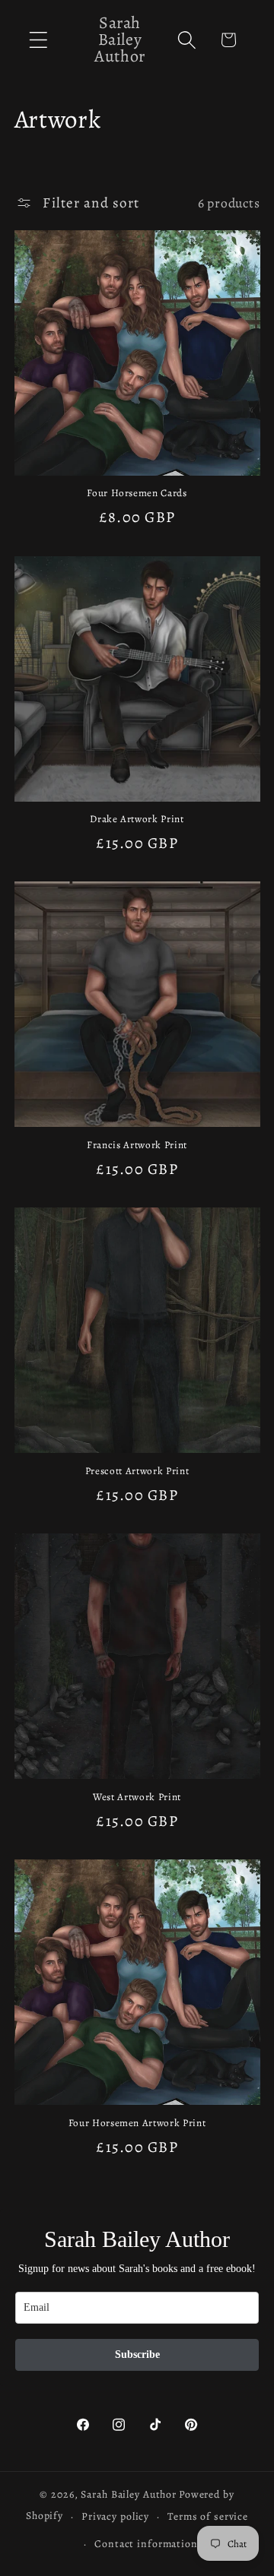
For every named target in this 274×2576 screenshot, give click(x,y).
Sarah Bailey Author (129, 2494)
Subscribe (137, 2354)
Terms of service (208, 2516)
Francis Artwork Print (137, 1146)
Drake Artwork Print (137, 820)
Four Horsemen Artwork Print (137, 2123)
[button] (38, 40)
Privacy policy (115, 2516)
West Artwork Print (137, 1798)
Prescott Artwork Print (137, 1472)
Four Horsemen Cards (137, 494)
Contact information (146, 2544)
